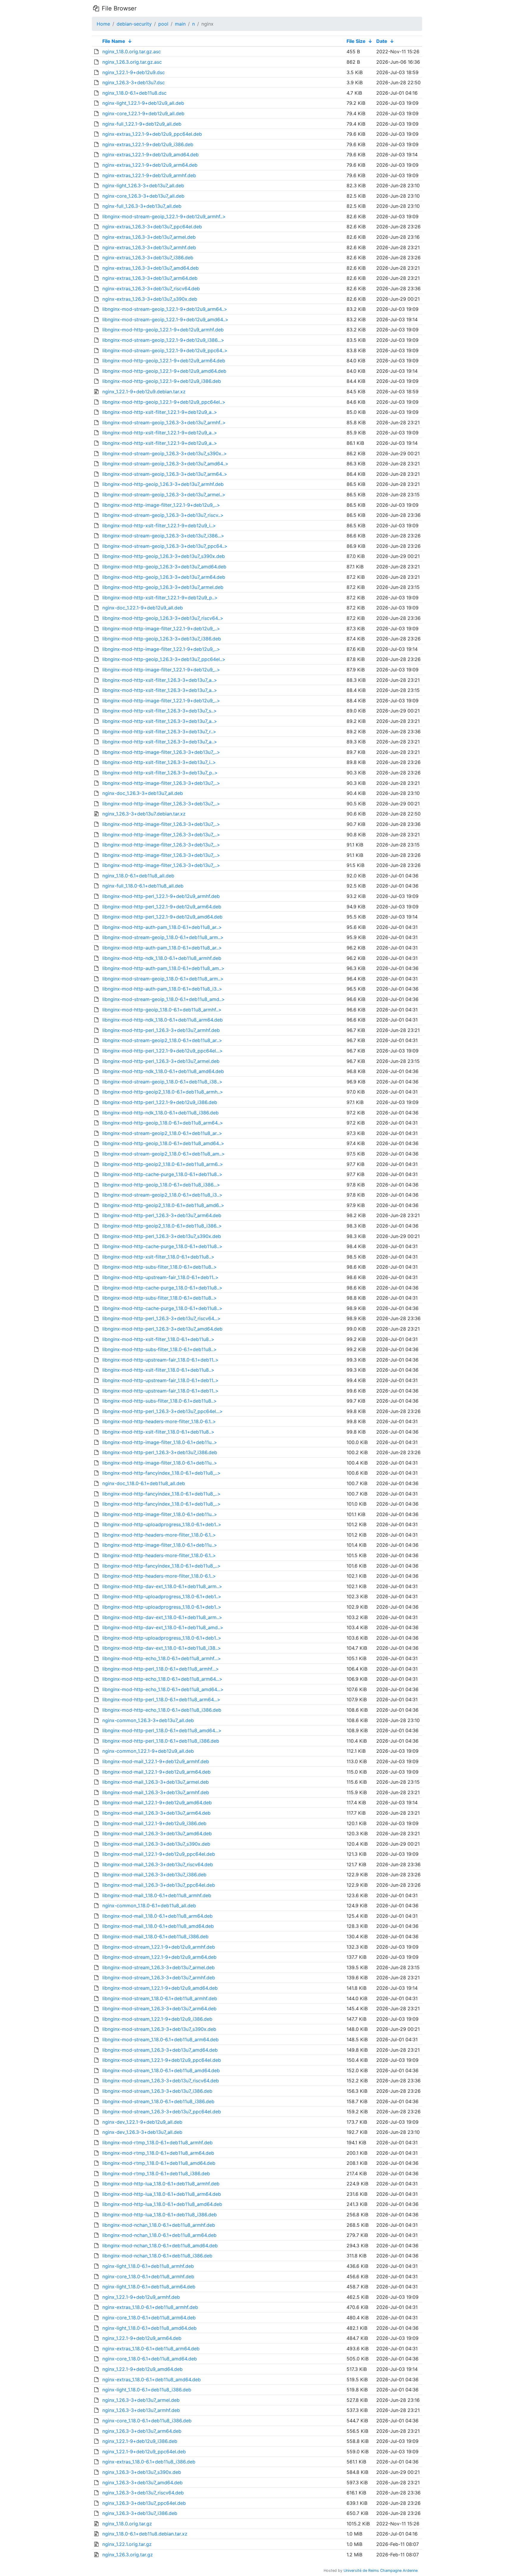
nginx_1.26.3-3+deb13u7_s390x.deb (142, 2472)
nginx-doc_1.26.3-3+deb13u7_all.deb (143, 793)
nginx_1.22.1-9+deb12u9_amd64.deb (142, 2369)
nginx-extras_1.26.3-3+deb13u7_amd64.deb (151, 268)
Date (382, 41)
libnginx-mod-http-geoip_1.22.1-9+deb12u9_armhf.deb (163, 330)
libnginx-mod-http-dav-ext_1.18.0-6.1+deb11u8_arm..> (162, 1586)
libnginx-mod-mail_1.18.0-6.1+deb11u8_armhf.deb (157, 1895)
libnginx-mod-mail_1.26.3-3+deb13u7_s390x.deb (156, 1844)
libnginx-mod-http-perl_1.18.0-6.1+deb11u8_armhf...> (161, 1669)
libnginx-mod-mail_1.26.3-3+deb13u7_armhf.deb (156, 1792)
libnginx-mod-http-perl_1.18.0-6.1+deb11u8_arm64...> (161, 1699)
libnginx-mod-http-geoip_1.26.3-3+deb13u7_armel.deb (163, 587)
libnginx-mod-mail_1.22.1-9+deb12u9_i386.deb (154, 1823)
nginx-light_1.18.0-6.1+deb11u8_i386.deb (147, 2390)
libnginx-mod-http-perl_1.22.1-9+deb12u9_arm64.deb (162, 907)
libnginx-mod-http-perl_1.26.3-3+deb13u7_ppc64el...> (163, 1411)
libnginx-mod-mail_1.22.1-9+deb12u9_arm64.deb (156, 1772)
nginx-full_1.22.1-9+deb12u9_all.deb (142, 124)
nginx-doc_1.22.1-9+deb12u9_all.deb (143, 608)
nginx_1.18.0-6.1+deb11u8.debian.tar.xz (145, 2534)
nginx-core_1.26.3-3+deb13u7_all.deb (143, 196)
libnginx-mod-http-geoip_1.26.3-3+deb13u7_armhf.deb (163, 484)
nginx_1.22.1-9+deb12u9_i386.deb (140, 2441)
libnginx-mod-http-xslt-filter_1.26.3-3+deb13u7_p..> (160, 773)
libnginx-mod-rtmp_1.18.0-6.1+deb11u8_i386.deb (156, 2173)
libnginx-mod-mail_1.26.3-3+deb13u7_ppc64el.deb (159, 1885)
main (180, 24)
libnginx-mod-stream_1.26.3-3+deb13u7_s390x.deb (159, 2029)
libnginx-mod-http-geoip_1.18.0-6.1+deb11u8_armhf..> (162, 1010)
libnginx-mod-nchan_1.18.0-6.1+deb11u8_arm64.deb (159, 2235)
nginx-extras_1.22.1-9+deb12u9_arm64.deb (150, 165)
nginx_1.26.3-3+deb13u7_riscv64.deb (143, 2493)
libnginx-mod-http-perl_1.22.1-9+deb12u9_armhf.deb (161, 896)
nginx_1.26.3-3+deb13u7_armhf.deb (141, 2410)
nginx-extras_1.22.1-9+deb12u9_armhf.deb (149, 175)
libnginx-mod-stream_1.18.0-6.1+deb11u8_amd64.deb (161, 2070)
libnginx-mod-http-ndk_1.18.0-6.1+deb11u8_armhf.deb (162, 958)
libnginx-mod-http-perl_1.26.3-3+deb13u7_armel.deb (161, 1061)
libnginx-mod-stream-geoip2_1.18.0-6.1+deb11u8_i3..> (162, 1195)
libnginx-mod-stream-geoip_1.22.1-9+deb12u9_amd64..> (165, 319)
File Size (356, 41)
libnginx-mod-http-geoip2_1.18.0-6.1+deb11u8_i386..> (162, 1226)
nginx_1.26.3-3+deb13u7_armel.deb (141, 2400)
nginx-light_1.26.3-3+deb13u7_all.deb (143, 185)
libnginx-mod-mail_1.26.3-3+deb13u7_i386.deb (154, 1875)
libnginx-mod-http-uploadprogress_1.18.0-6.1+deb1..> (162, 1524)
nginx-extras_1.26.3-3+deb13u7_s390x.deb (150, 299)
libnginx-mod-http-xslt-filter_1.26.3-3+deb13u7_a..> (160, 680)
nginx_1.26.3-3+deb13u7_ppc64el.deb (144, 2503)
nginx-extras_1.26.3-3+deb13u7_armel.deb (149, 237)
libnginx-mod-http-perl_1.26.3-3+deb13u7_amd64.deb (162, 1329)
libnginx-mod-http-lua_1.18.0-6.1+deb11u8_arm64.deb (162, 2194)
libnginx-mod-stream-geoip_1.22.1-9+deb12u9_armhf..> (164, 216)
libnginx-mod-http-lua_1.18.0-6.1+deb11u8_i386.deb (160, 2215)
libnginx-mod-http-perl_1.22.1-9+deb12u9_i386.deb (160, 1102)
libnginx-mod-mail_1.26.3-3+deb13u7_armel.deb (156, 1782)
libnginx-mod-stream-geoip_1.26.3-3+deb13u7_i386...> (163, 536)
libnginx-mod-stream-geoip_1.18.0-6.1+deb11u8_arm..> (163, 937)
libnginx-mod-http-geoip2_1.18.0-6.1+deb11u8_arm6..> (163, 1164)
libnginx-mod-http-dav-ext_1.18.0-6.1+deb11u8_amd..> (163, 1627)
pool (163, 24)
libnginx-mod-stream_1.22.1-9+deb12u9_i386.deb (157, 2019)
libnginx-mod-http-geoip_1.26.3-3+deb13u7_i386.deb (162, 639)
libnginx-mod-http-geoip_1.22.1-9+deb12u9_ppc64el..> (164, 402)
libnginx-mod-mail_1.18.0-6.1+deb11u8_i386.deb (155, 1936)
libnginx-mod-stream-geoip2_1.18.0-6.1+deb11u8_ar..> (162, 1040)
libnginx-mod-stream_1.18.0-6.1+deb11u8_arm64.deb (160, 2039)
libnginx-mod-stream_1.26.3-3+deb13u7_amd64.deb (160, 2050)
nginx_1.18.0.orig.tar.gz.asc (132, 52)
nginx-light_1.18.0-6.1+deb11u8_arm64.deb (149, 2287)
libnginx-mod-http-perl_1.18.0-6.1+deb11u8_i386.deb (161, 1741)
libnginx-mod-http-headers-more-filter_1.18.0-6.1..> (159, 1421)
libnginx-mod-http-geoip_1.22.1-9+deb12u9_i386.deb (162, 381)
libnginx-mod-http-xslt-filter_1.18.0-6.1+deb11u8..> (158, 1257)
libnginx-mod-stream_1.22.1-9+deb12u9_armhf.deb (159, 1947)
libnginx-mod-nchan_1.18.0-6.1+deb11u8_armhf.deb (159, 2225)
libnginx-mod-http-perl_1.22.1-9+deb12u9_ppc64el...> (163, 1051)
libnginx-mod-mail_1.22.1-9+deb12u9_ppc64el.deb (159, 1854)
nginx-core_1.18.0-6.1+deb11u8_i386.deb (147, 2421)
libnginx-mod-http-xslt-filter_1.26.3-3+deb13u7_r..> (159, 732)
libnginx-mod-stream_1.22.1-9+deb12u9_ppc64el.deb (162, 2060)
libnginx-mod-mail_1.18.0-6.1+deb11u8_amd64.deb (158, 1926)
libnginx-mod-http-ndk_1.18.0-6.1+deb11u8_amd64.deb (163, 1071)
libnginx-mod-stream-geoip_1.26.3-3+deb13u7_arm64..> (165, 474)
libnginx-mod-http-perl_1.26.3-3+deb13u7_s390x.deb (162, 1236)
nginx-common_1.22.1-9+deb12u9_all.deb (148, 1751)
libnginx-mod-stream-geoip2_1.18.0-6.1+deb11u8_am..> (164, 1154)
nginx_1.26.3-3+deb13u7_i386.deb (140, 2513)
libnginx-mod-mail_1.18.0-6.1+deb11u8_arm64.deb (158, 1916)
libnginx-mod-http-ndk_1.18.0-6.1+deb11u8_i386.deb (160, 1113)
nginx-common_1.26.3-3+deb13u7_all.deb (148, 1720)
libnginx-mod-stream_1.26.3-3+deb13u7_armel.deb (159, 1967)
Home (103, 24)
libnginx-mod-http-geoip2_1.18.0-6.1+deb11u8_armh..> (163, 1092)
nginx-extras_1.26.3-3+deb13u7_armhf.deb (149, 247)
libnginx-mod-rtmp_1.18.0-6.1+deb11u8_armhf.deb (158, 2142)
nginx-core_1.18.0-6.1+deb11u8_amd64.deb (150, 2359)
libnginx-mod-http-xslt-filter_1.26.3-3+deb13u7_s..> (160, 711)
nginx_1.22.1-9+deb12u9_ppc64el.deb (144, 2452)
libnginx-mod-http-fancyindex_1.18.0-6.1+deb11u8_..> (162, 1473)
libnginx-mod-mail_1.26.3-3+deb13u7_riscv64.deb (158, 1864)
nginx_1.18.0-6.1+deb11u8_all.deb (138, 876)
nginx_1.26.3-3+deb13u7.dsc (134, 82)
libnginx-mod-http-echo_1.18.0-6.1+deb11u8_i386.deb (162, 1710)
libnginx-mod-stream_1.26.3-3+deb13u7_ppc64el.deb (162, 2112)
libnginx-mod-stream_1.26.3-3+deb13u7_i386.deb (157, 2091)
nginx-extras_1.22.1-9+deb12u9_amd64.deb (151, 155)
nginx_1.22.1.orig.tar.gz (127, 2544)
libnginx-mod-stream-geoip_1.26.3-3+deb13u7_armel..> (164, 495)
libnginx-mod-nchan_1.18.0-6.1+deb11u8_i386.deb (157, 2256)
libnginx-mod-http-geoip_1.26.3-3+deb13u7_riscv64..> (163, 618)
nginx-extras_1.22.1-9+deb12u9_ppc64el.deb (152, 134)
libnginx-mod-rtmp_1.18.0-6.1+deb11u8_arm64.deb (158, 2153)
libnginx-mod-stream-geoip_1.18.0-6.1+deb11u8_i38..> (162, 1082)
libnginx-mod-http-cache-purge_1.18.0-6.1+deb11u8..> (162, 1174)
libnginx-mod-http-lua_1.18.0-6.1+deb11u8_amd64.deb (162, 2204)
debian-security (134, 24)
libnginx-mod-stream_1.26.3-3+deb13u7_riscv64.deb (161, 2081)
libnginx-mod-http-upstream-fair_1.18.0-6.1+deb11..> (160, 1277)
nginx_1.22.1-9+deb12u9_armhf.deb (141, 2297)
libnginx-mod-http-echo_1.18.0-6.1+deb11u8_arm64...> (162, 1679)
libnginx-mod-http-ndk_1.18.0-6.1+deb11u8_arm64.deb (163, 1020)
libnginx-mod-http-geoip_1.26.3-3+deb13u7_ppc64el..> (164, 659)
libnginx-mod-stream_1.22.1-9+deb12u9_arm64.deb (159, 1957)
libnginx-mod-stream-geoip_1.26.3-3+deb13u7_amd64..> (165, 464)
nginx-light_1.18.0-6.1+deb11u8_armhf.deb (148, 2266)
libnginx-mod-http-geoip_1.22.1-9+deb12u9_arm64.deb (164, 361)
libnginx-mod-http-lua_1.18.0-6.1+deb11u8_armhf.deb (161, 2184)
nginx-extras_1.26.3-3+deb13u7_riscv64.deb (151, 289)
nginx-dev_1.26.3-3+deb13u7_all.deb (142, 2132)
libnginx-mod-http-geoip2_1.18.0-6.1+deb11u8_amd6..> (163, 1205)
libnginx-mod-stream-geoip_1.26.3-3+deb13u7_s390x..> (165, 453)
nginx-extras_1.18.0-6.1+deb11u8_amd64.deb (152, 2379)
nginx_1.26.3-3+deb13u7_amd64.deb (142, 2483)
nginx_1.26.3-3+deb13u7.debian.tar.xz (144, 814)
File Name (114, 41)
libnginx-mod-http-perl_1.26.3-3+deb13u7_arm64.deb (162, 1215)
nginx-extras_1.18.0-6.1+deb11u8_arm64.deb (151, 2349)
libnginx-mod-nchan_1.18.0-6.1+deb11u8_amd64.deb (160, 2246)
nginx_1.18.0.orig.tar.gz (127, 2524)
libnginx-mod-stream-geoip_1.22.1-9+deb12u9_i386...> (163, 340)
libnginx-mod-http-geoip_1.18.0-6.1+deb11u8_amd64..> (163, 1143)
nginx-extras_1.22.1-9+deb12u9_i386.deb (148, 144)
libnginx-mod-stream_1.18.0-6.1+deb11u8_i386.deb (158, 2101)
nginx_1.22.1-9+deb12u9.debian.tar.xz (144, 392)
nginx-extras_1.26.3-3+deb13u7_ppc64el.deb (152, 227)
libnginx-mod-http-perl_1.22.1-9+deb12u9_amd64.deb (162, 917)
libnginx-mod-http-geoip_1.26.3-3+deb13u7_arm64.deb (164, 577)
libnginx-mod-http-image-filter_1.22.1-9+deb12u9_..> (161, 505)
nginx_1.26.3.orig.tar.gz (128, 2555)
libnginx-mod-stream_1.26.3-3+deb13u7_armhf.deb (159, 1978)
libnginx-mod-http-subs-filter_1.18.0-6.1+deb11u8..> (160, 1267)
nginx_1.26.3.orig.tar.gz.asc (132, 62)
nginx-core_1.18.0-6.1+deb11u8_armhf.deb (148, 2276)
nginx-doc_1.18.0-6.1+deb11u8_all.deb (144, 1483)
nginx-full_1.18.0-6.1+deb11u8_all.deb (143, 886)
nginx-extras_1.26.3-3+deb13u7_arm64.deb (150, 278)
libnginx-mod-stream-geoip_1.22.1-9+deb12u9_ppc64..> (165, 350)
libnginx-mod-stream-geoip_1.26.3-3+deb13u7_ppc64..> (165, 546)
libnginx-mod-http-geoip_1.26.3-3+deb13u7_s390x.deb (164, 556)
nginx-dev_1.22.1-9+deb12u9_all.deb (142, 2122)
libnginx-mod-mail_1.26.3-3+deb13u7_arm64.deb (156, 1813)
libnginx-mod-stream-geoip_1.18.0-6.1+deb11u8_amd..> (164, 999)
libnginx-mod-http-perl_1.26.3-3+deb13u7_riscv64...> (162, 1318)
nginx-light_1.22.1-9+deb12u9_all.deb (143, 103)
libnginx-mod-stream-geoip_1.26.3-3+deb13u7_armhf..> (164, 422)
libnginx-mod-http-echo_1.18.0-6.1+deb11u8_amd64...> (163, 1689)
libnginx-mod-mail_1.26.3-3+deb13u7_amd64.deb (157, 1833)
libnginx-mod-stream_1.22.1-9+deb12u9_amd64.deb (160, 1988)
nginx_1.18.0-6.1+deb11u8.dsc (134, 93)
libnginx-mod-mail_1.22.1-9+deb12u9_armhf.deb (156, 1761)
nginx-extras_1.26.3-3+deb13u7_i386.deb (148, 258)
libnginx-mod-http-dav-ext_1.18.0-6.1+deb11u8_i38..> (162, 1648)
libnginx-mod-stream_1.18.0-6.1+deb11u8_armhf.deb (160, 1998)
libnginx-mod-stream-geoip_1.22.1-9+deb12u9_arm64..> (165, 309)
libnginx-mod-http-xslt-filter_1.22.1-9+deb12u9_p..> (160, 598)
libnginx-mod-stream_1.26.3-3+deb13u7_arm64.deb (159, 2009)
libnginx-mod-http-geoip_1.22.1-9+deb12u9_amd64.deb (164, 371)
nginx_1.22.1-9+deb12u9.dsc (134, 72)
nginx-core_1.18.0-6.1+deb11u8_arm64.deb (149, 2318)
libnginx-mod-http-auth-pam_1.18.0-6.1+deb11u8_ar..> (162, 927)
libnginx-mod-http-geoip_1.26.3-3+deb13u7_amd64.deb (164, 567)
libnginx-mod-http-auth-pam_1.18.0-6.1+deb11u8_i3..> (162, 989)
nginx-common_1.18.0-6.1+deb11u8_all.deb (149, 1906)
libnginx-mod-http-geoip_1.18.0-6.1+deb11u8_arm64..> (163, 1123)
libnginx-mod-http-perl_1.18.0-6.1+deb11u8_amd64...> (162, 1730)
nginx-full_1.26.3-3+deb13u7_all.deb (142, 206)
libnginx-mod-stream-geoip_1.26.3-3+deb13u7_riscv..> (163, 515)
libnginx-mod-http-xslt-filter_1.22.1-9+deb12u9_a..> (160, 412)
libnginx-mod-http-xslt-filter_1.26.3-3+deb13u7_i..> (159, 762)
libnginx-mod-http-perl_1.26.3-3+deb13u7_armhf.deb (161, 1030)
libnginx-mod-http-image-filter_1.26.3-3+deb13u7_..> (161, 752)
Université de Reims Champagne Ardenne (381, 2570)
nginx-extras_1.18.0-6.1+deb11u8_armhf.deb (150, 2307)
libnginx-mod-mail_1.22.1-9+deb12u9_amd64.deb (157, 1802)
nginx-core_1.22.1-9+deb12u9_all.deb (143, 113)
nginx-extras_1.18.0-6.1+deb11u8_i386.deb (149, 2462)
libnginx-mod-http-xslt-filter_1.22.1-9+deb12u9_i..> (159, 526)
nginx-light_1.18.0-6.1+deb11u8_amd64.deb (149, 2328)
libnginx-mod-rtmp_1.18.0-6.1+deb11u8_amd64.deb (159, 2163)
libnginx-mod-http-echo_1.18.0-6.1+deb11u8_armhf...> (162, 1658)
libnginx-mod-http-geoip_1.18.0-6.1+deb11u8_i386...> (161, 1185)
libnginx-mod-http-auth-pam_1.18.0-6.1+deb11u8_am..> (163, 968)
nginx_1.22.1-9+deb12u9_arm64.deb (142, 2338)
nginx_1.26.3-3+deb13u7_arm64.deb (142, 2431)
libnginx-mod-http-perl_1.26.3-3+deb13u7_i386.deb (160, 1452)
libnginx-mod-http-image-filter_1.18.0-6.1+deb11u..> (160, 1442)
